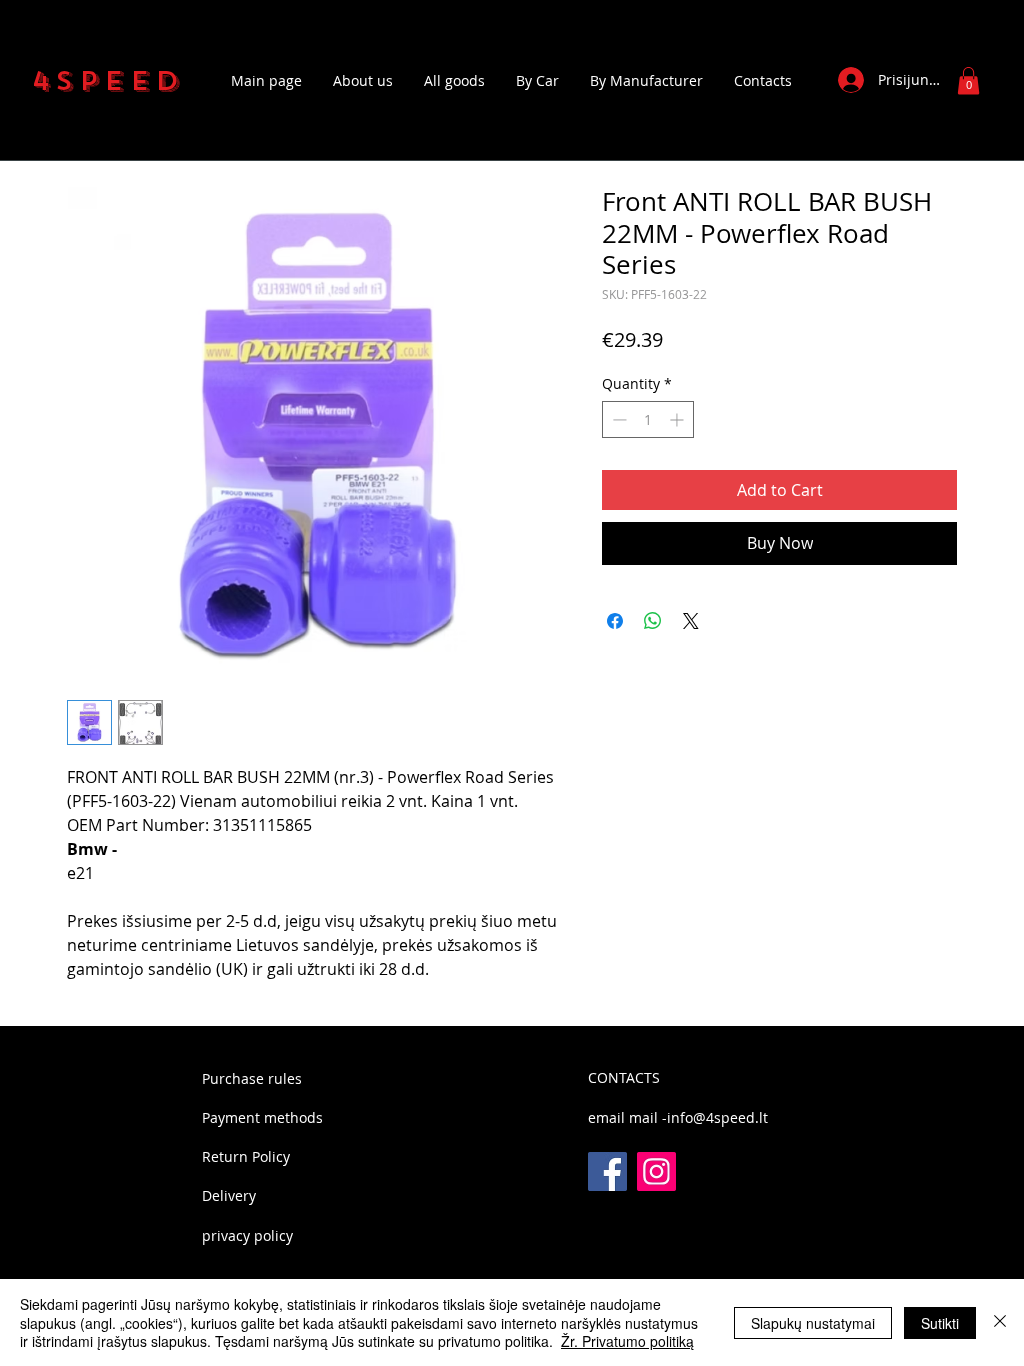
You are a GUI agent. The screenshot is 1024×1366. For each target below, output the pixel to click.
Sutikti (940, 1323)
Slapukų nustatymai (813, 1323)
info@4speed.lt (717, 1117)
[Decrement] (617, 419)
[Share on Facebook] (615, 621)
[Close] (1000, 1322)
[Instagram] (656, 1171)
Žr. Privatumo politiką (627, 1341)
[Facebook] (607, 1171)
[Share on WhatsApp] (653, 621)
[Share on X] (691, 621)
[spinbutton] (648, 419)
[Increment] (678, 419)
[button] (968, 80)
